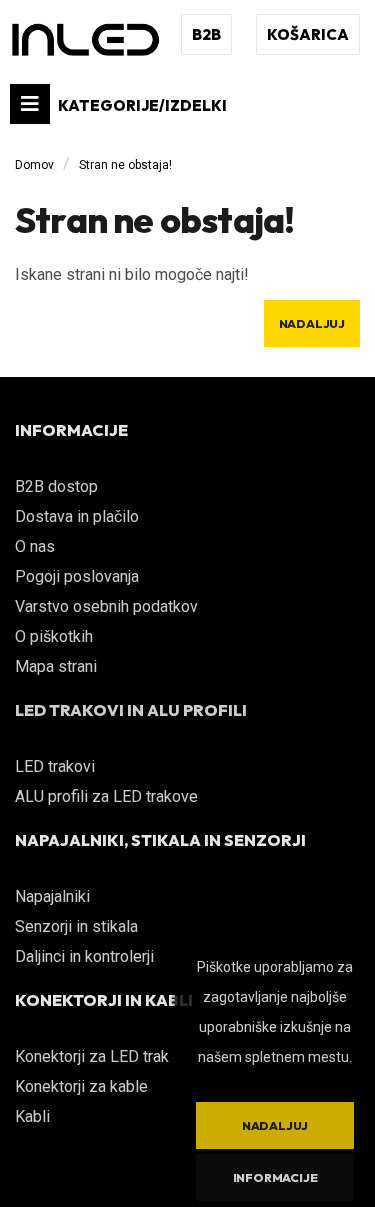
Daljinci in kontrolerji (84, 956)
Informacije (275, 1177)
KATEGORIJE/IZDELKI (141, 105)
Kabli (32, 1116)
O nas (35, 546)
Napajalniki (52, 896)
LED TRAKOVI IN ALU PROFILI (131, 710)
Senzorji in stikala (76, 926)
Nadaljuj (312, 323)
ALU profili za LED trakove (106, 796)
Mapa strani (56, 666)
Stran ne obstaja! (125, 165)
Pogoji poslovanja (77, 576)
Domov (34, 165)
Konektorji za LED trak (92, 1056)
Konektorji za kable (81, 1086)
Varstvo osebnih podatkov (106, 606)
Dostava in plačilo (77, 516)
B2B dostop (56, 486)
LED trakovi (55, 766)
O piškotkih (54, 636)
